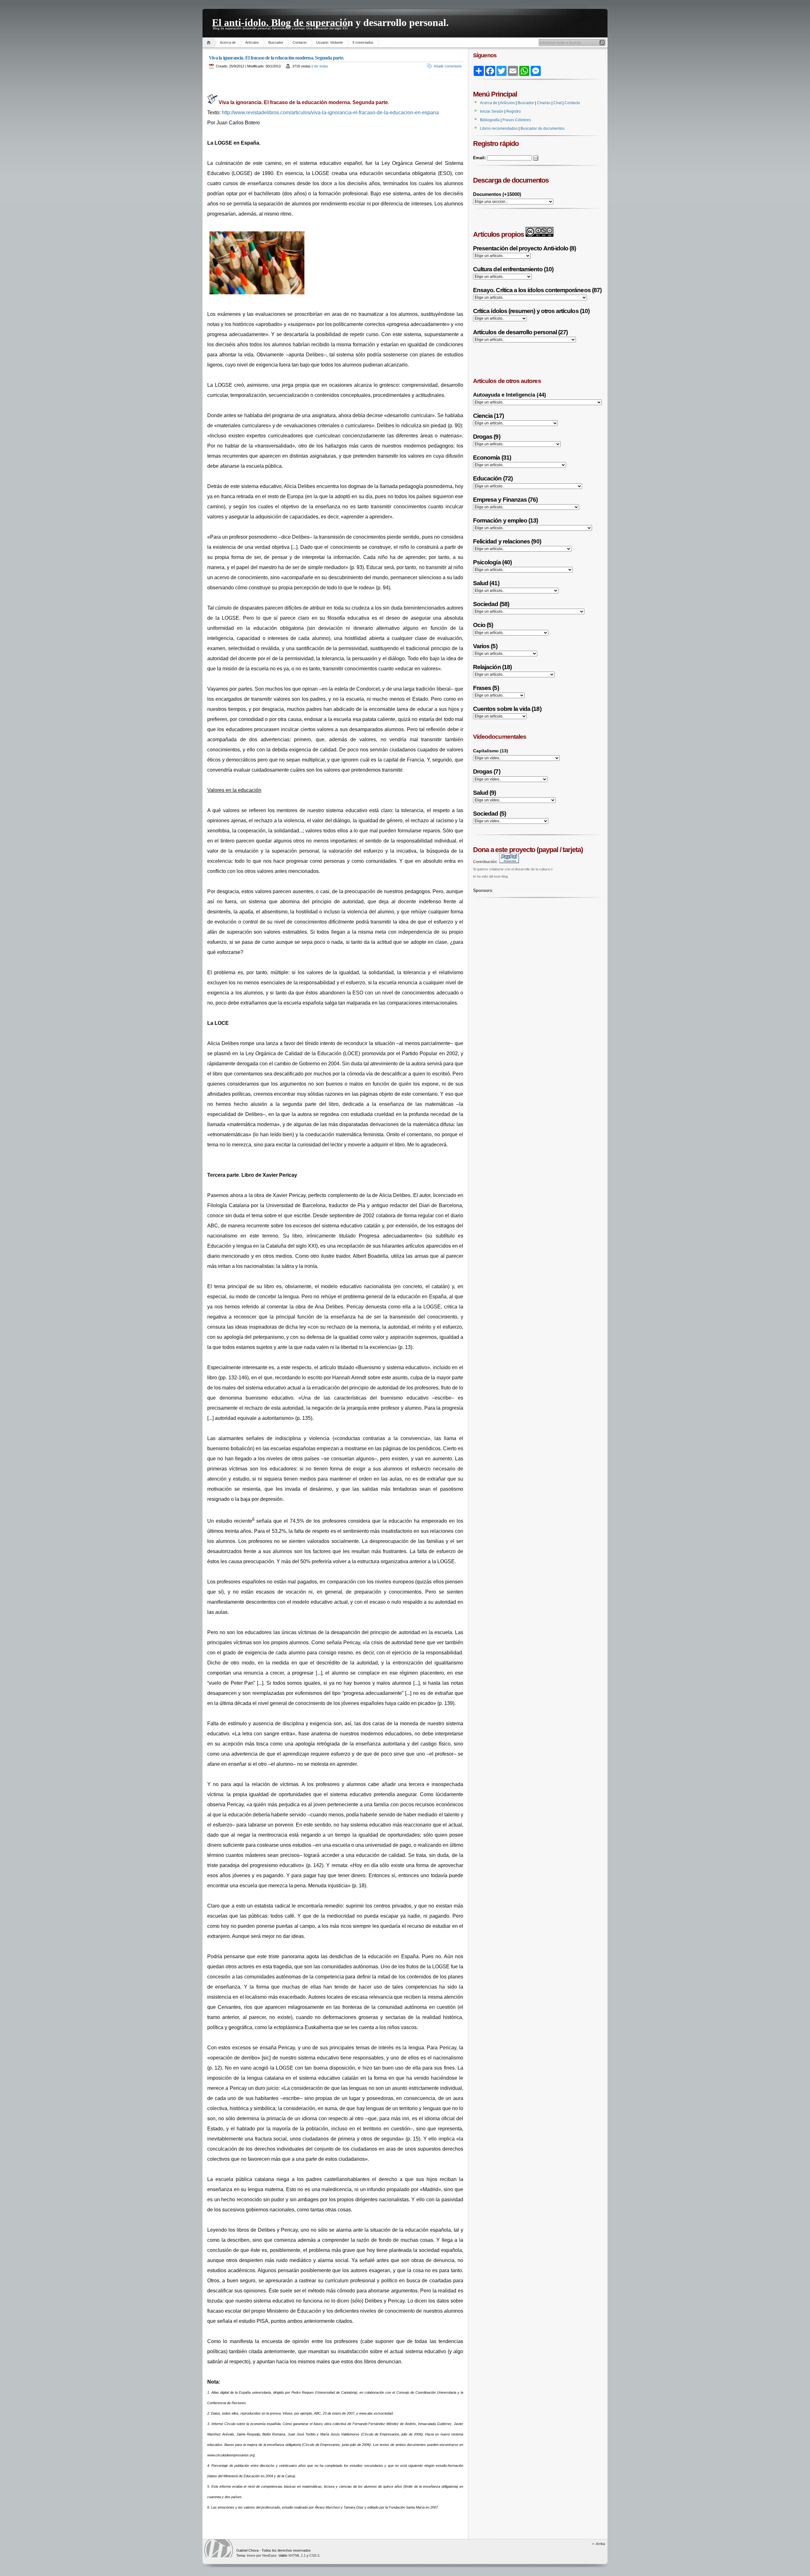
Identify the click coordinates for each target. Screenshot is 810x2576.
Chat (558, 103)
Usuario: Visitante (330, 42)
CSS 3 (314, 2555)
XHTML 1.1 (297, 2555)
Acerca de (228, 42)
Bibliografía (490, 120)
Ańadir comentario (448, 66)
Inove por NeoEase (262, 2555)
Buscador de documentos (542, 128)
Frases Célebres (517, 120)
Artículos (252, 42)
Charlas (544, 103)
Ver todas (321, 66)
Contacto (300, 42)
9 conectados (363, 42)
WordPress (219, 2548)
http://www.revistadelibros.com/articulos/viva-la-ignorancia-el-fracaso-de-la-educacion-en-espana (330, 113)
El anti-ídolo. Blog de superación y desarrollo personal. (330, 22)
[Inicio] (210, 43)
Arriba (600, 2544)
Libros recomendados (499, 128)
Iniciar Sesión (492, 111)
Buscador (276, 42)
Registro (514, 111)
